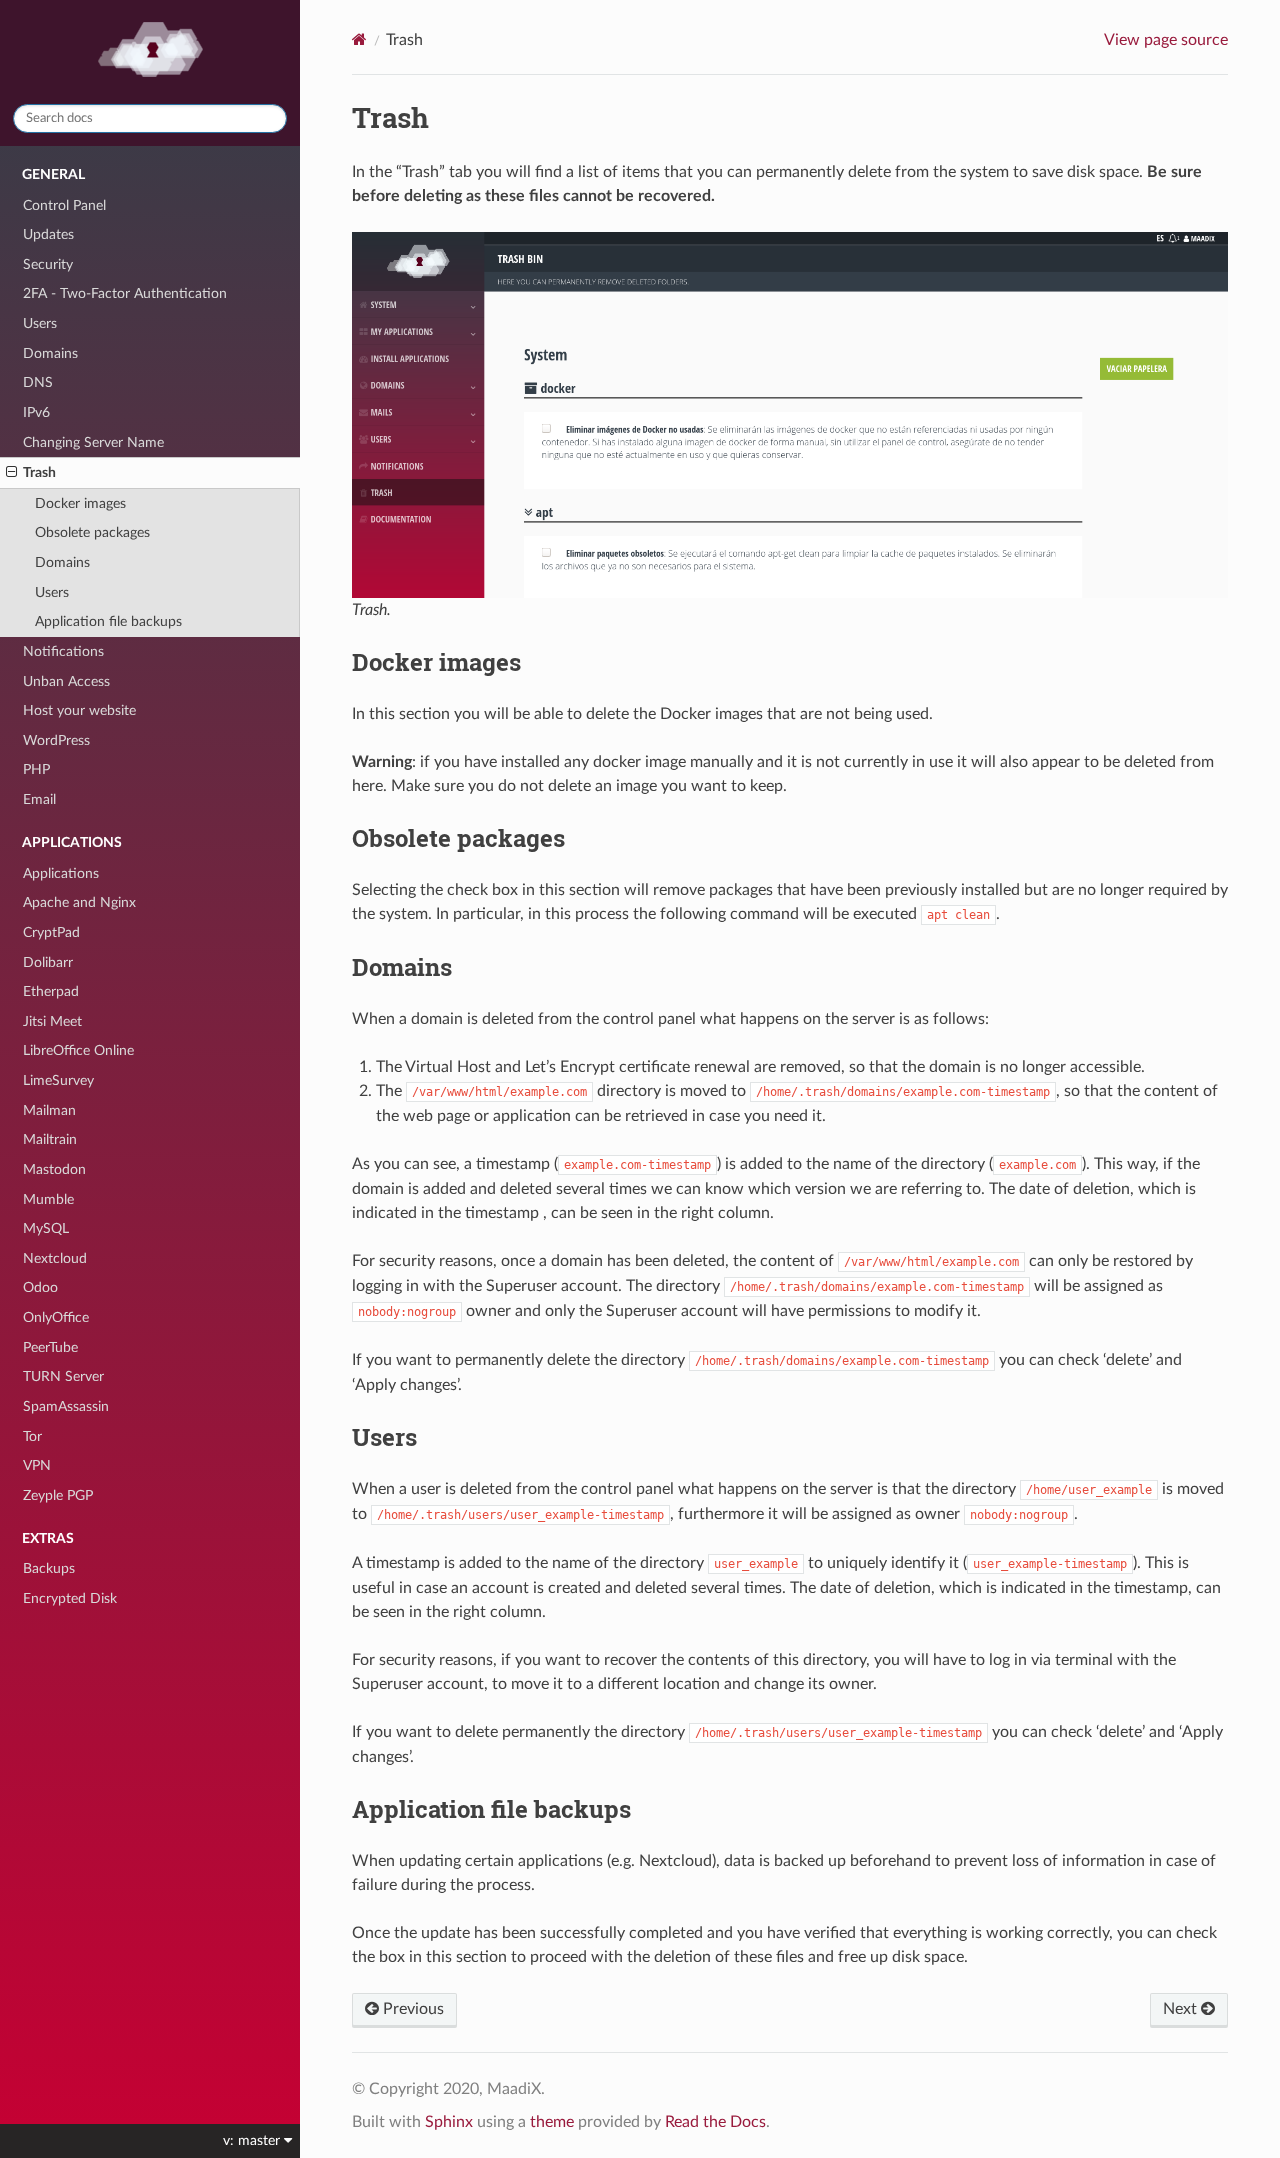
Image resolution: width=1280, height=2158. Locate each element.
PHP (36, 769)
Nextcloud (55, 1258)
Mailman (49, 1110)
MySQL (46, 1228)
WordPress (56, 740)
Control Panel (64, 205)
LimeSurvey (58, 1080)
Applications (61, 873)
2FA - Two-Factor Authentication (125, 293)
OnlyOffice (56, 1317)
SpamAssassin (66, 1406)
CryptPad (51, 932)
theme (552, 2122)
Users (40, 323)
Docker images (80, 503)
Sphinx (449, 2122)
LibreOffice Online (78, 1050)
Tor (32, 1436)
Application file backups (108, 621)
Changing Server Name (93, 442)
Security (48, 264)
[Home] (359, 39)
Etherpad (51, 991)
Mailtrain (50, 1139)
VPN (37, 1465)
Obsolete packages (92, 532)
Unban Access (66, 681)
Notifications (63, 651)
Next (1182, 2009)
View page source (1166, 40)
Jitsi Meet (52, 1021)
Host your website (79, 710)
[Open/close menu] (11, 473)
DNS (38, 382)
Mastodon (54, 1169)
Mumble (48, 1199)
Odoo (40, 1287)
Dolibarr (48, 962)
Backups (49, 1568)
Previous (411, 2009)
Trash (39, 472)
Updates (48, 234)
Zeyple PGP (58, 1495)
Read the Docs (715, 2122)
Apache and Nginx (79, 902)
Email (39, 799)
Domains (50, 353)
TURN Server (63, 1376)
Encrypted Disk (70, 1598)
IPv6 (36, 412)
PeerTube (50, 1347)
